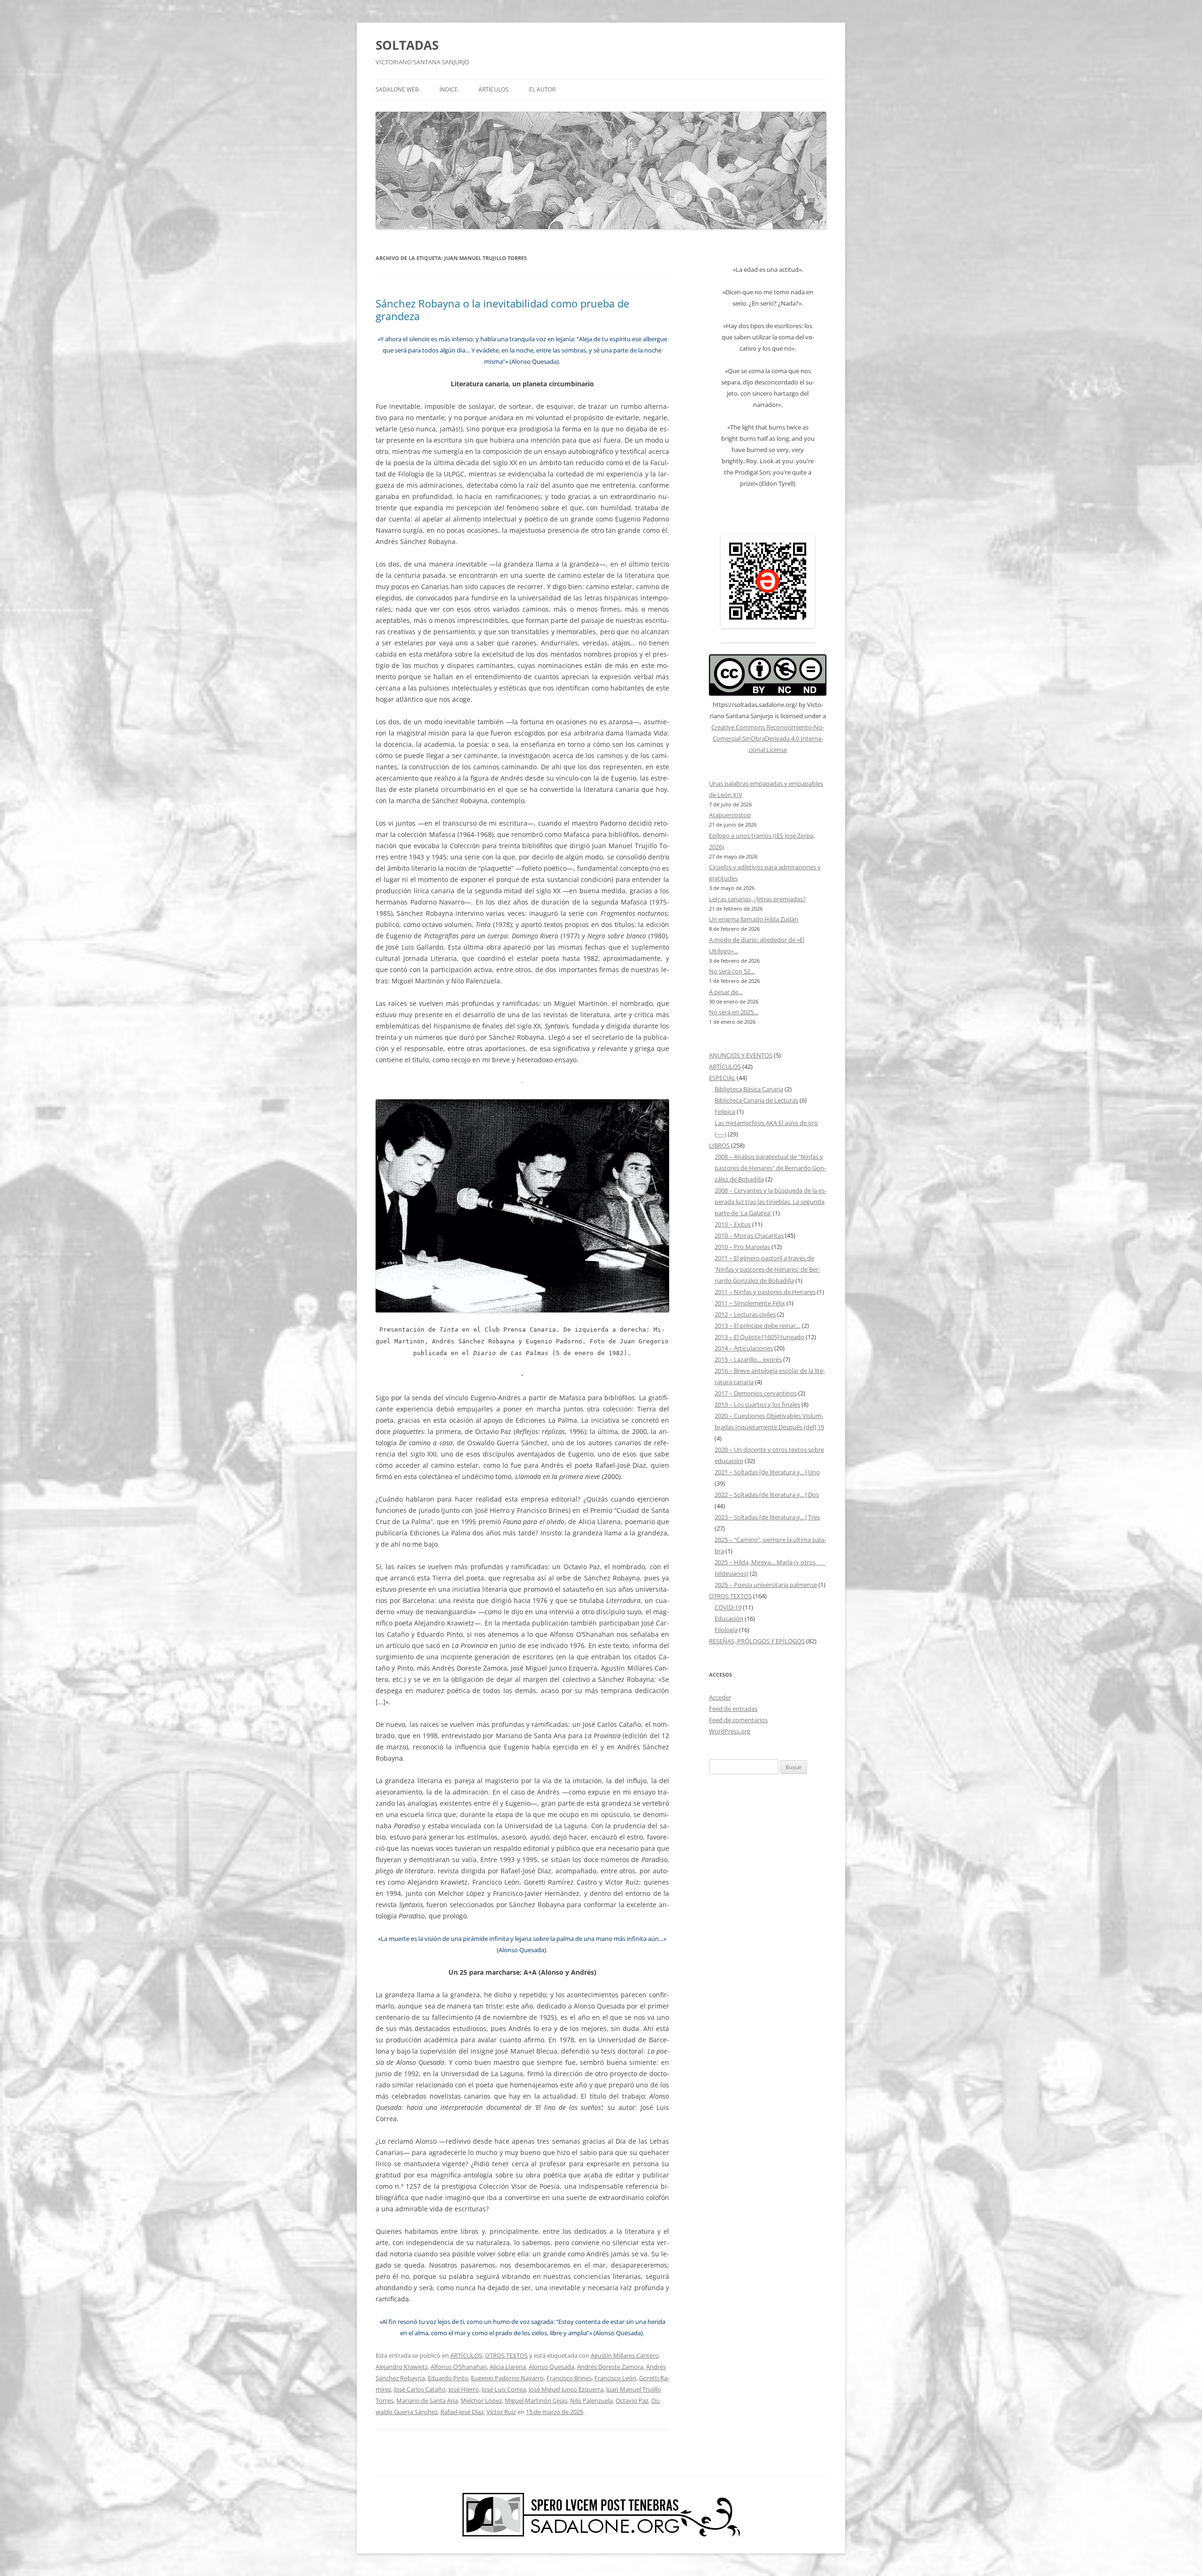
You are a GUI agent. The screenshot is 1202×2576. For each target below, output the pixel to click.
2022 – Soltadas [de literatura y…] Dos (767, 1495)
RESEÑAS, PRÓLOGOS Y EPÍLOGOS (757, 1641)
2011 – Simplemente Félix (750, 1303)
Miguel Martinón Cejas (536, 2400)
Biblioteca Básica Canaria (749, 1089)
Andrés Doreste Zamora (610, 2367)
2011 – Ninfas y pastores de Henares (765, 1292)
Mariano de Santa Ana (427, 2400)
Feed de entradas (733, 1709)
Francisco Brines (569, 2378)
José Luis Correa (504, 2389)
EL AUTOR (542, 89)
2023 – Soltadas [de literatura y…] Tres (767, 1517)
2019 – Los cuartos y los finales (757, 1404)
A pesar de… (726, 992)
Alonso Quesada (551, 2367)
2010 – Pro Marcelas (742, 1247)
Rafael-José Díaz (462, 2412)
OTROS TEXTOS (506, 2355)
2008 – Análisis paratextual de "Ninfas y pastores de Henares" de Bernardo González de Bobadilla (770, 1168)
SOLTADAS (407, 45)
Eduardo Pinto (448, 2378)
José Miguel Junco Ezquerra (566, 2389)
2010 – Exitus (733, 1224)
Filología (726, 1630)
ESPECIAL (722, 1078)
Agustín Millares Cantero (625, 2355)
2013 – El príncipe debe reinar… (758, 1326)
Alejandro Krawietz (402, 2367)
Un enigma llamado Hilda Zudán (754, 919)
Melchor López (481, 2400)
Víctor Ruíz (501, 2412)
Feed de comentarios (738, 1720)
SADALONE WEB (397, 89)
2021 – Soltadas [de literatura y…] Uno (767, 1472)
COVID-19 (728, 1607)
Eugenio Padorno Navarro (507, 2378)
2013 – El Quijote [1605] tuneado (759, 1337)
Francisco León (615, 2378)
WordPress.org (730, 1731)
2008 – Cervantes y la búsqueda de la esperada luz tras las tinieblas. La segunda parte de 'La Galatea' (771, 1202)
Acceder (720, 1697)
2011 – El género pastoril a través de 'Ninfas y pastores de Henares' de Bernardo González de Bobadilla (767, 1269)
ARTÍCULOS (493, 89)
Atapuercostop (730, 815)
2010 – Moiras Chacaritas (749, 1235)
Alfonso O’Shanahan (459, 2367)
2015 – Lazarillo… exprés (748, 1359)
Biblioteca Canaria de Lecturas (756, 1100)
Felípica (725, 1112)
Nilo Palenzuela (591, 2400)
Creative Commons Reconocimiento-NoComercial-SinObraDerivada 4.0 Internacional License (768, 738)
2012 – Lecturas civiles (745, 1314)
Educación (729, 1618)
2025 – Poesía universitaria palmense (766, 1585)
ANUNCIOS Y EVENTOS (741, 1055)
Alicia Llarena (508, 2367)
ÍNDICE (449, 89)
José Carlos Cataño (420, 2389)
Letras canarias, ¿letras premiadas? (757, 899)
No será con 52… (732, 971)
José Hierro (464, 2389)
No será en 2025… (734, 1012)
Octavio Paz (632, 2400)
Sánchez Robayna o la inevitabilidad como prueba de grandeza (502, 309)
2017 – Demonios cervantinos (756, 1393)
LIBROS (719, 1145)
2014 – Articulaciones (744, 1348)
